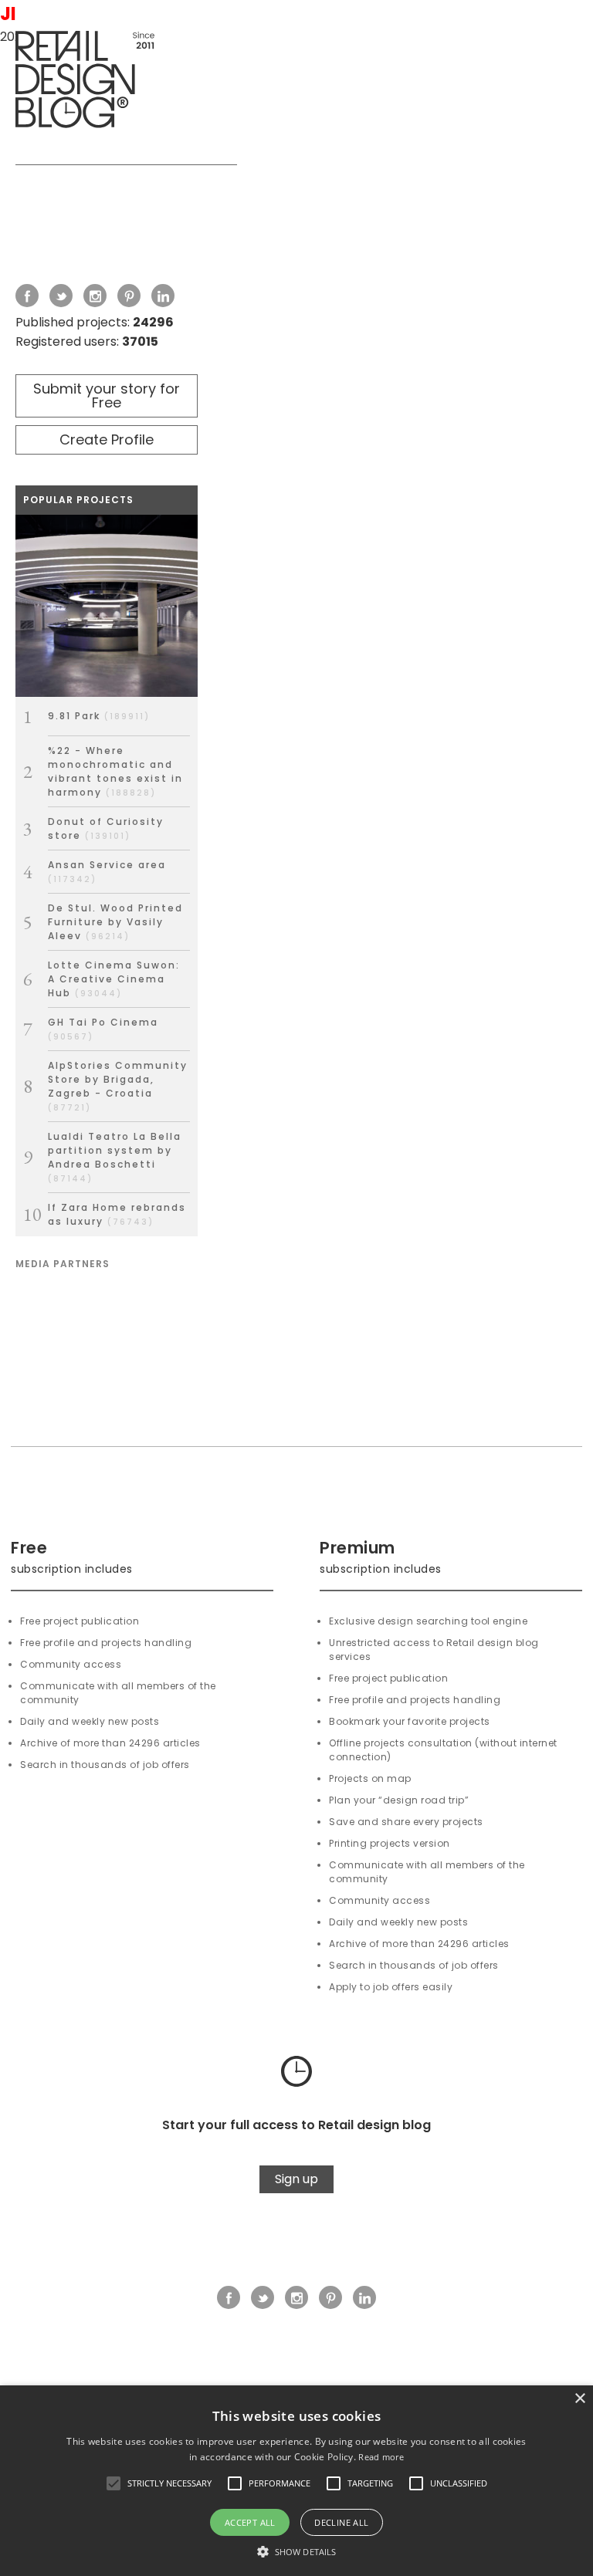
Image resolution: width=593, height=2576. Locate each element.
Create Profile (107, 439)
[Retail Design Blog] (126, 83)
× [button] (579, 2399)
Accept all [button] (250, 2522)
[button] (114, 2483)
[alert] (296, 2481)
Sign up (296, 2179)
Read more (381, 2457)
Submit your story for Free (107, 396)
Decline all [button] (341, 2522)
